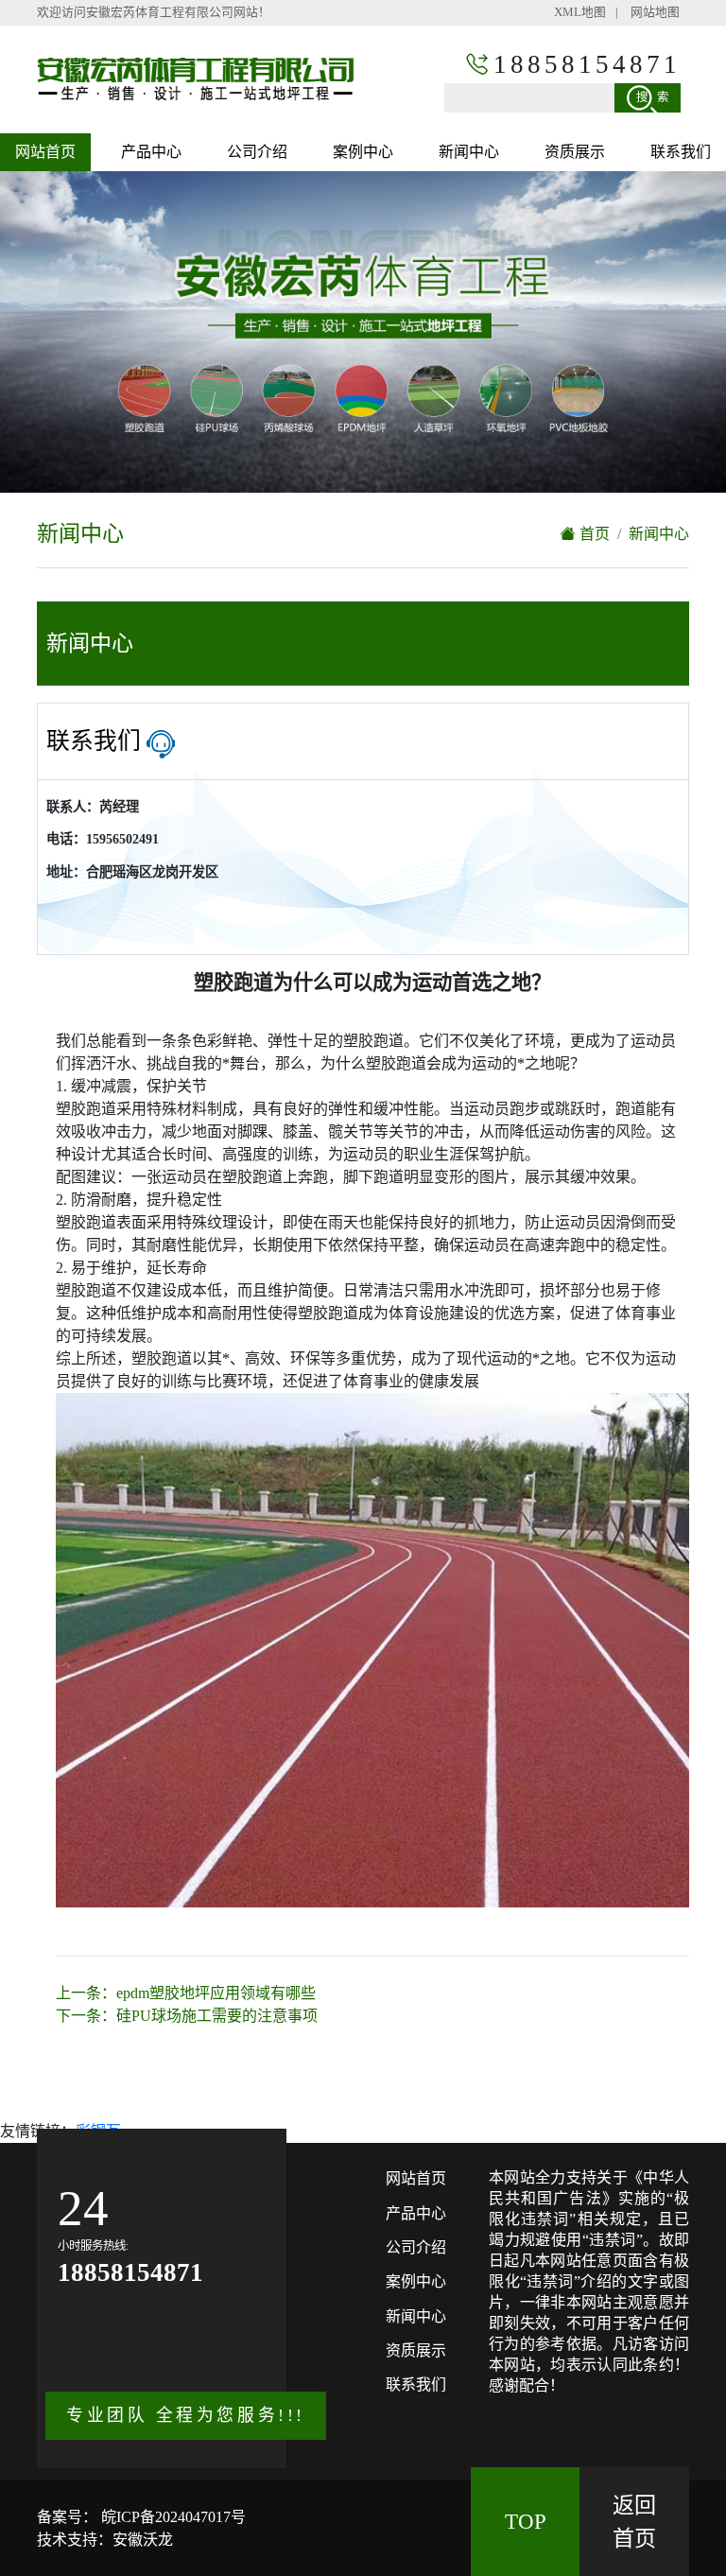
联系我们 (681, 152)
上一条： (186, 1993)
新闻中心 (469, 152)
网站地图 (655, 12)
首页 (593, 534)
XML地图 (580, 12)
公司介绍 (257, 152)
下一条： (187, 2016)
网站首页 (45, 152)
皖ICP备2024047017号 (172, 2517)
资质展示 (575, 152)
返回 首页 (634, 2522)
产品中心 (151, 152)
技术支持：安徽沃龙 (105, 2540)
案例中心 (363, 152)
